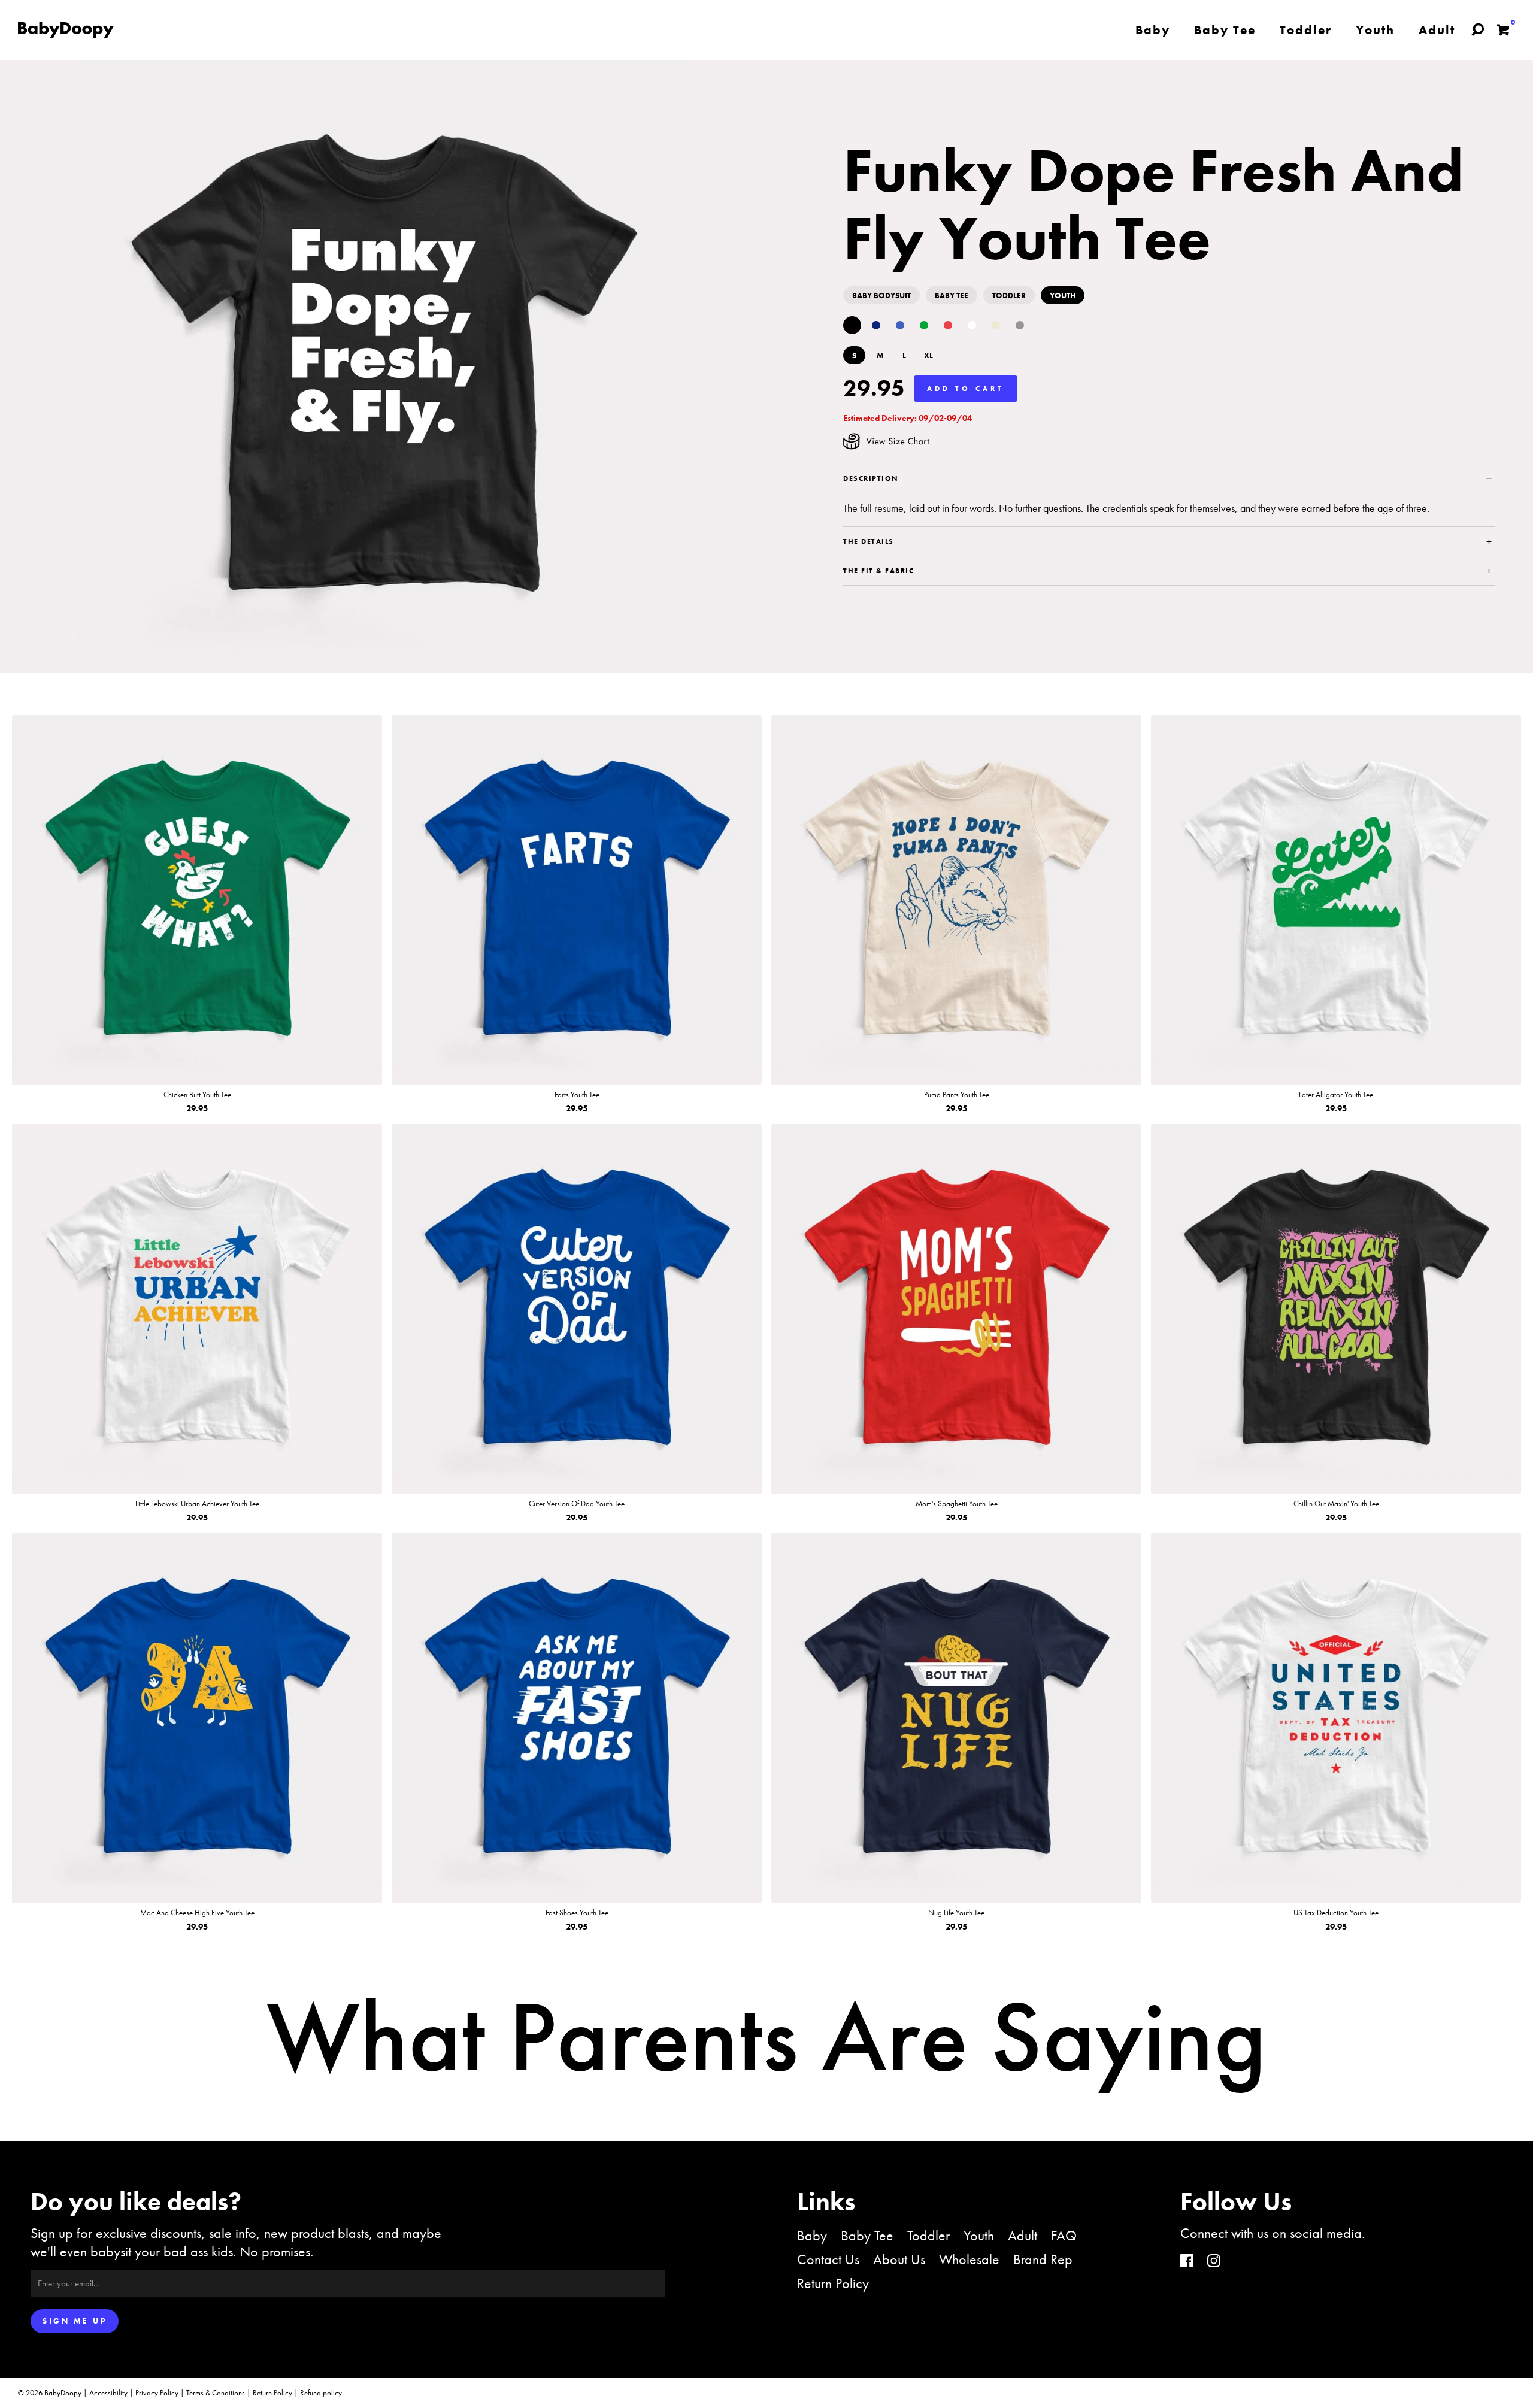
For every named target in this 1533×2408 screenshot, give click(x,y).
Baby (812, 2235)
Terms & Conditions (216, 2393)
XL (928, 355)
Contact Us (828, 2259)
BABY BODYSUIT (881, 296)
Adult (1022, 2235)
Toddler (928, 2235)
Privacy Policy (157, 2393)
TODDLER (1009, 296)
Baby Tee (867, 2235)
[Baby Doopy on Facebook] (1187, 2262)
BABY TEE (952, 296)
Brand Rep (1043, 2259)
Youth (979, 2235)
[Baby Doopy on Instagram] (1214, 2262)
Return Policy (833, 2283)
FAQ (1064, 2235)
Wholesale (969, 2259)
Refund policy (321, 2393)
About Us (899, 2259)
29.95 (874, 388)
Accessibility (108, 2393)
